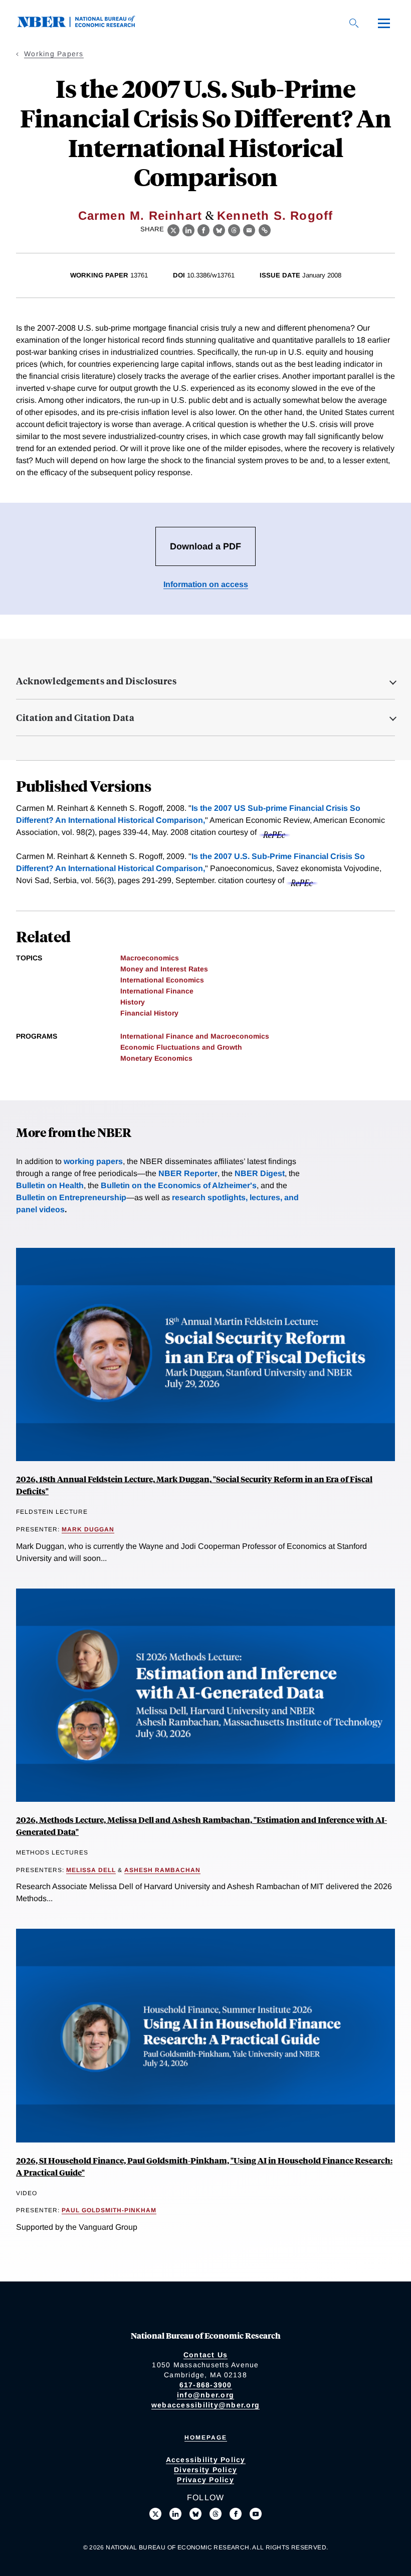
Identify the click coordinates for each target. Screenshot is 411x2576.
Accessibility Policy (206, 2460)
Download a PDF (205, 546)
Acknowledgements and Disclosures (96, 681)
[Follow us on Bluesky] (195, 2514)
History (133, 1002)
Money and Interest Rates (164, 969)
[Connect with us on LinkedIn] (175, 2514)
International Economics (162, 980)
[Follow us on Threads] (216, 2514)
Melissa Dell (91, 1870)
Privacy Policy (205, 2480)
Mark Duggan (88, 1529)
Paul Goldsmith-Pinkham (109, 2210)
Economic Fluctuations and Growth (181, 1047)
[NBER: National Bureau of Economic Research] (84, 25)
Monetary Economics (156, 1058)
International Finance (157, 991)
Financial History (149, 1013)
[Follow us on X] (155, 2514)
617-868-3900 (206, 2385)
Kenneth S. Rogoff (275, 216)
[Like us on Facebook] (236, 2514)
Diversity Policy (205, 2470)
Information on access (206, 584)
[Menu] (384, 23)
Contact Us (206, 2355)
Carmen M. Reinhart (140, 216)
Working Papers (54, 54)
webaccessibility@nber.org (205, 2405)
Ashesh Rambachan (162, 1870)
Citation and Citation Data (75, 718)
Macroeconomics (150, 958)
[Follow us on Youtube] (256, 2514)
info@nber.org (205, 2395)
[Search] (354, 23)
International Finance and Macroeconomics (195, 1036)
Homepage (206, 2438)
